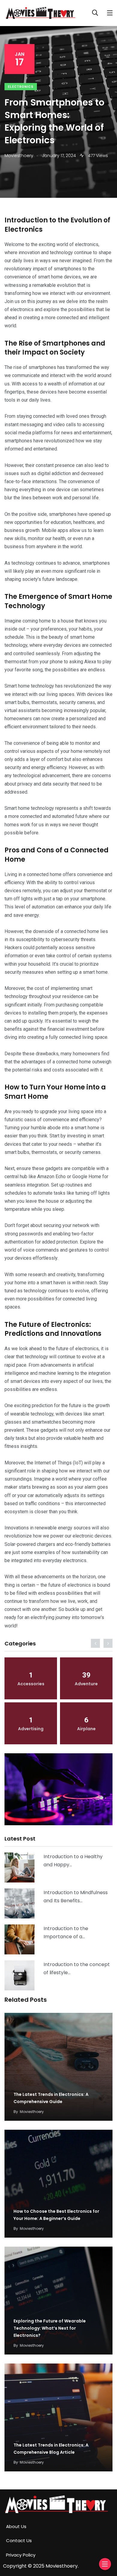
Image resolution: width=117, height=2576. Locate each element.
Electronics (21, 87)
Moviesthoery (32, 2112)
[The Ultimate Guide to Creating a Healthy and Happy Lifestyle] (19, 1867)
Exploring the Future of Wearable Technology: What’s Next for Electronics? (50, 2328)
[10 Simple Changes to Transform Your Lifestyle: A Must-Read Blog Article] (19, 1975)
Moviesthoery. (62, 2566)
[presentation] (95, 1643)
